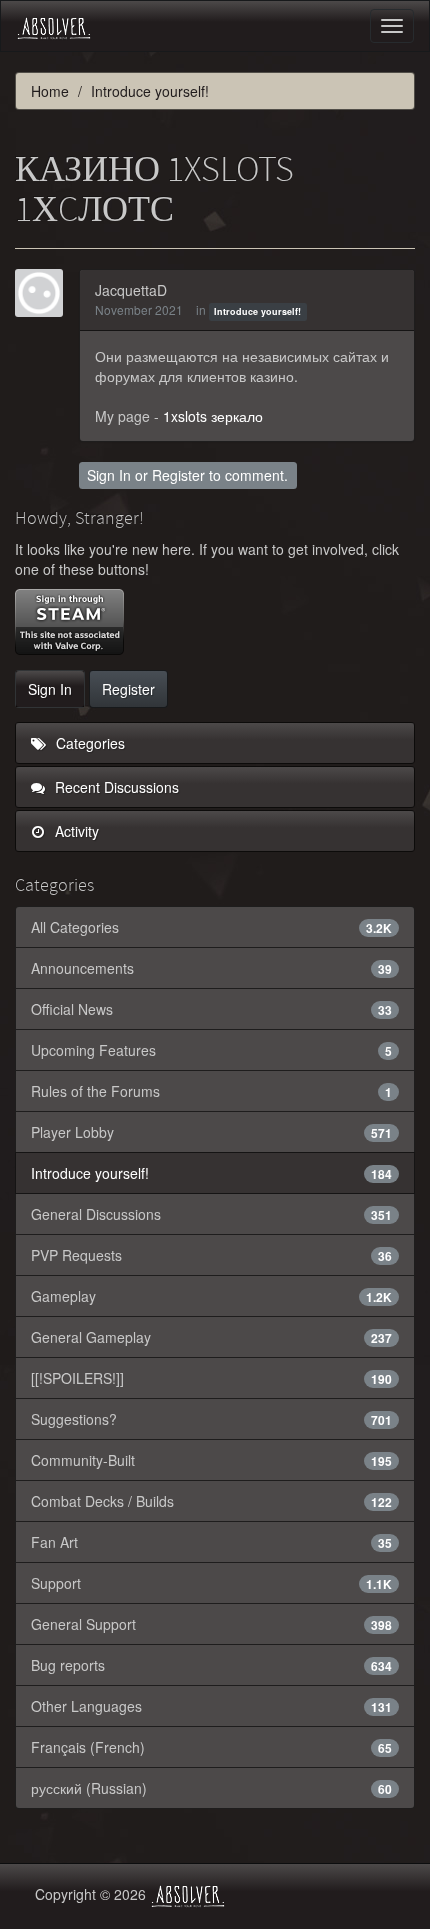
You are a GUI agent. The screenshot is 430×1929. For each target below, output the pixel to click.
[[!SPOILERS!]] (211, 1378)
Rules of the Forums (211, 1091)
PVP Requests (211, 1255)
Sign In (109, 475)
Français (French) (211, 1747)
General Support (211, 1624)
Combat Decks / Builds (211, 1501)
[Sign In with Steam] (69, 622)
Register (178, 475)
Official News (211, 1009)
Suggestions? (211, 1419)
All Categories (211, 927)
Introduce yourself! (257, 311)
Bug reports (211, 1665)
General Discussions (211, 1214)
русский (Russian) (211, 1788)
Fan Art (211, 1542)
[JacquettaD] (45, 293)
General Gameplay (211, 1337)
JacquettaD (131, 290)
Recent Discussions (115, 787)
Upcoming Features (211, 1050)
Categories (88, 743)
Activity (75, 831)
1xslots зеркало (213, 416)
